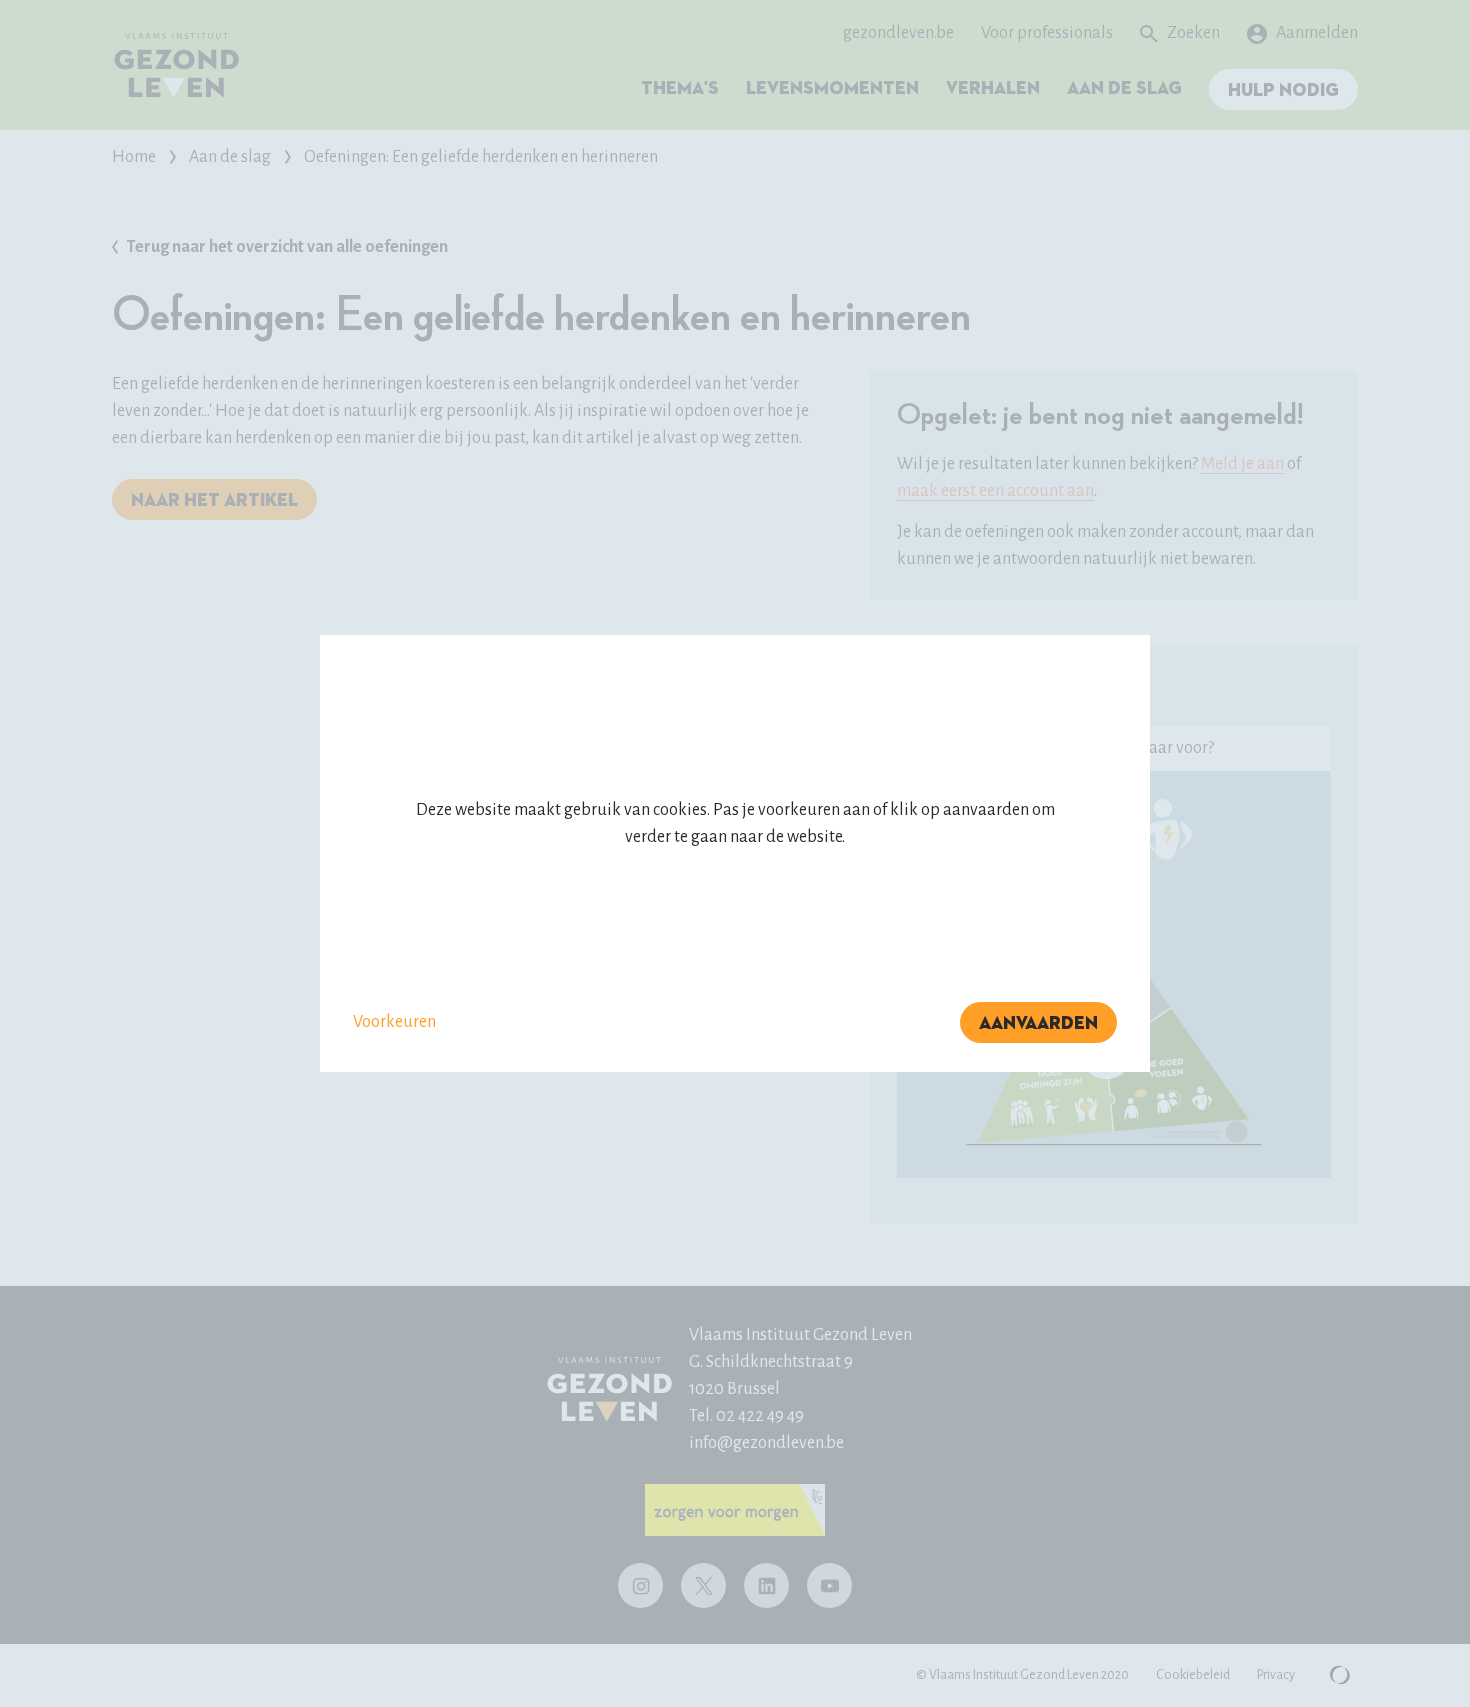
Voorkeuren (394, 1022)
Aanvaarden (1038, 1024)
